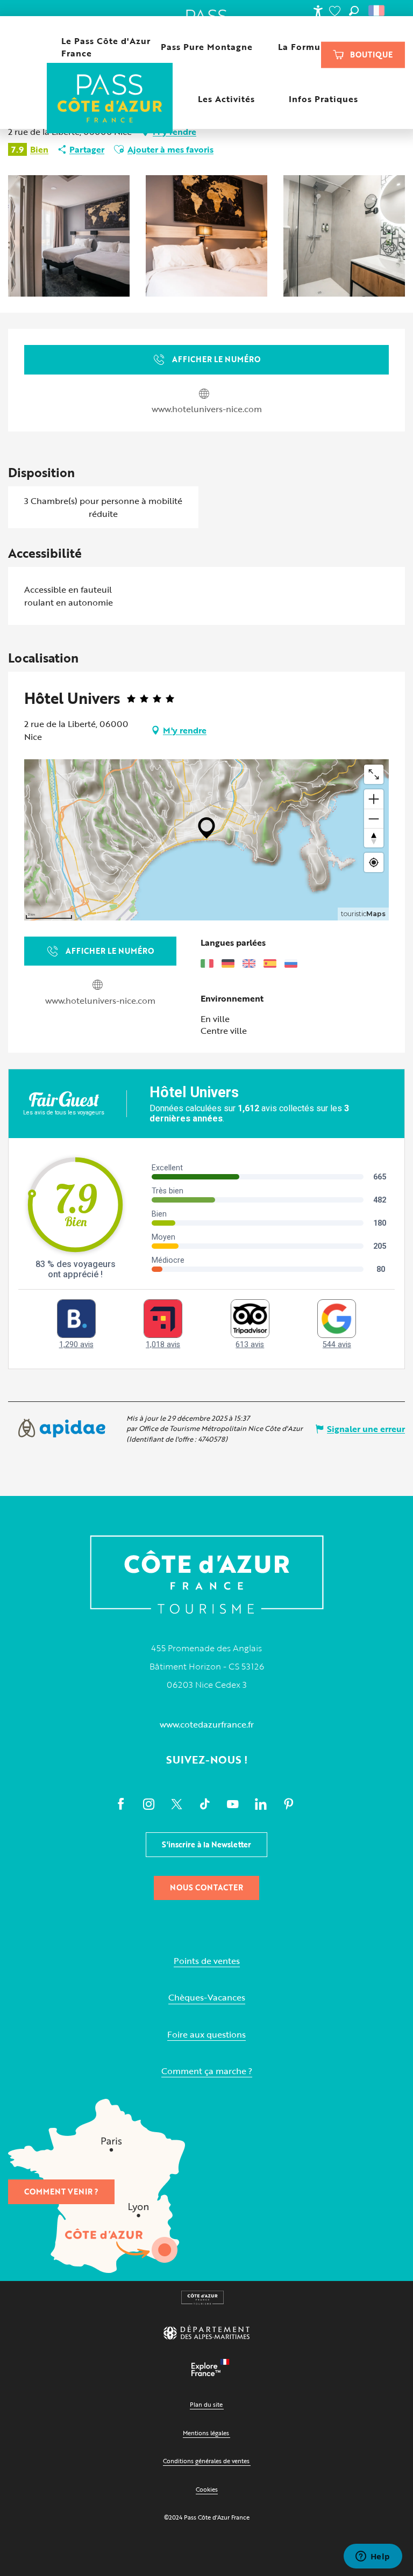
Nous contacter (206, 1887)
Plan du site (206, 2404)
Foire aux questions (206, 2035)
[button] (354, 11)
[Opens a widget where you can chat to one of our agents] (373, 2557)
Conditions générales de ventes (206, 2461)
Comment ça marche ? (207, 2071)
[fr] (377, 11)
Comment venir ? (61, 2192)
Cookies (207, 2489)
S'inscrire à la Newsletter (206, 1844)
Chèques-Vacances (207, 1998)
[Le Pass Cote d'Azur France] (110, 99)
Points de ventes (207, 1961)
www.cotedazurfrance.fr (207, 1724)
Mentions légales (206, 2433)
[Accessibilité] (318, 11)
